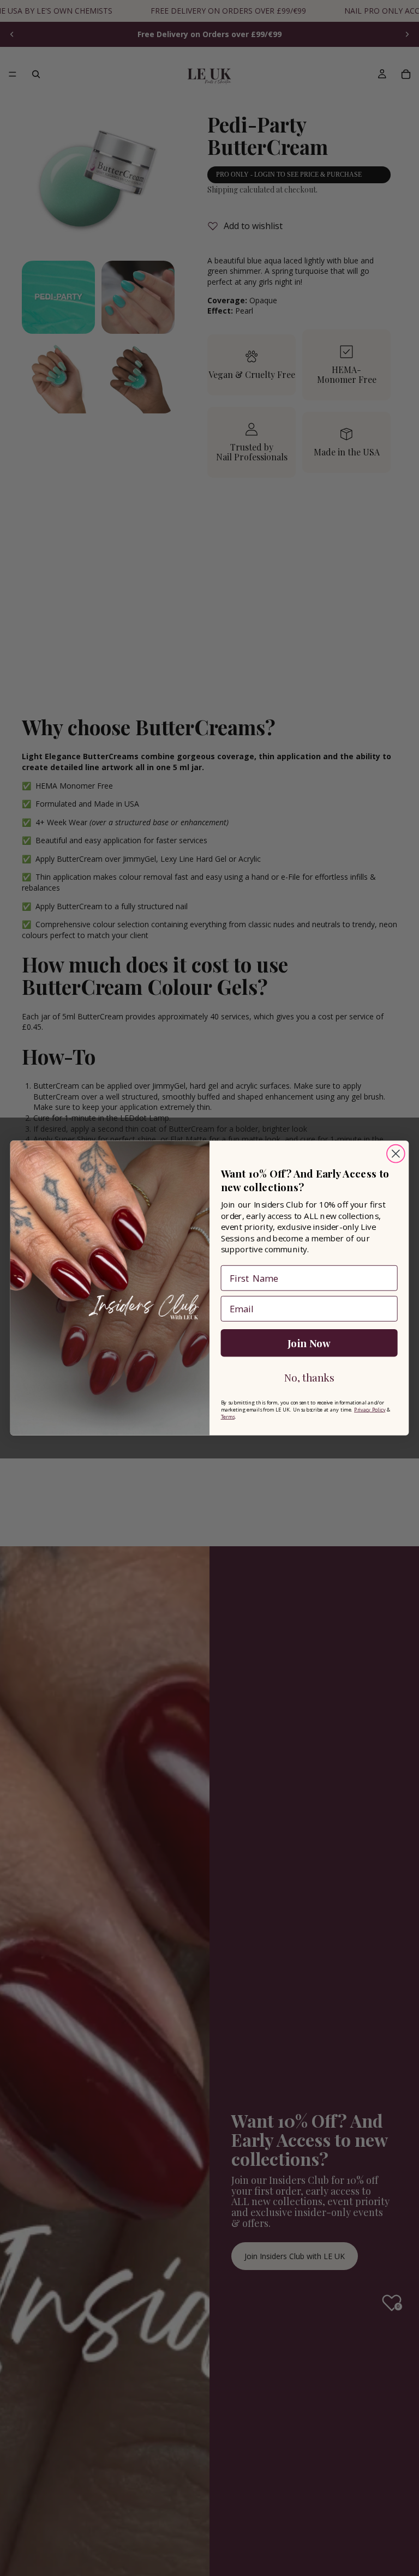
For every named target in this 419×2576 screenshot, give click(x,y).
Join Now (309, 1343)
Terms (228, 1416)
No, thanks (309, 1377)
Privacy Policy (370, 1409)
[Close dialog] (396, 1154)
